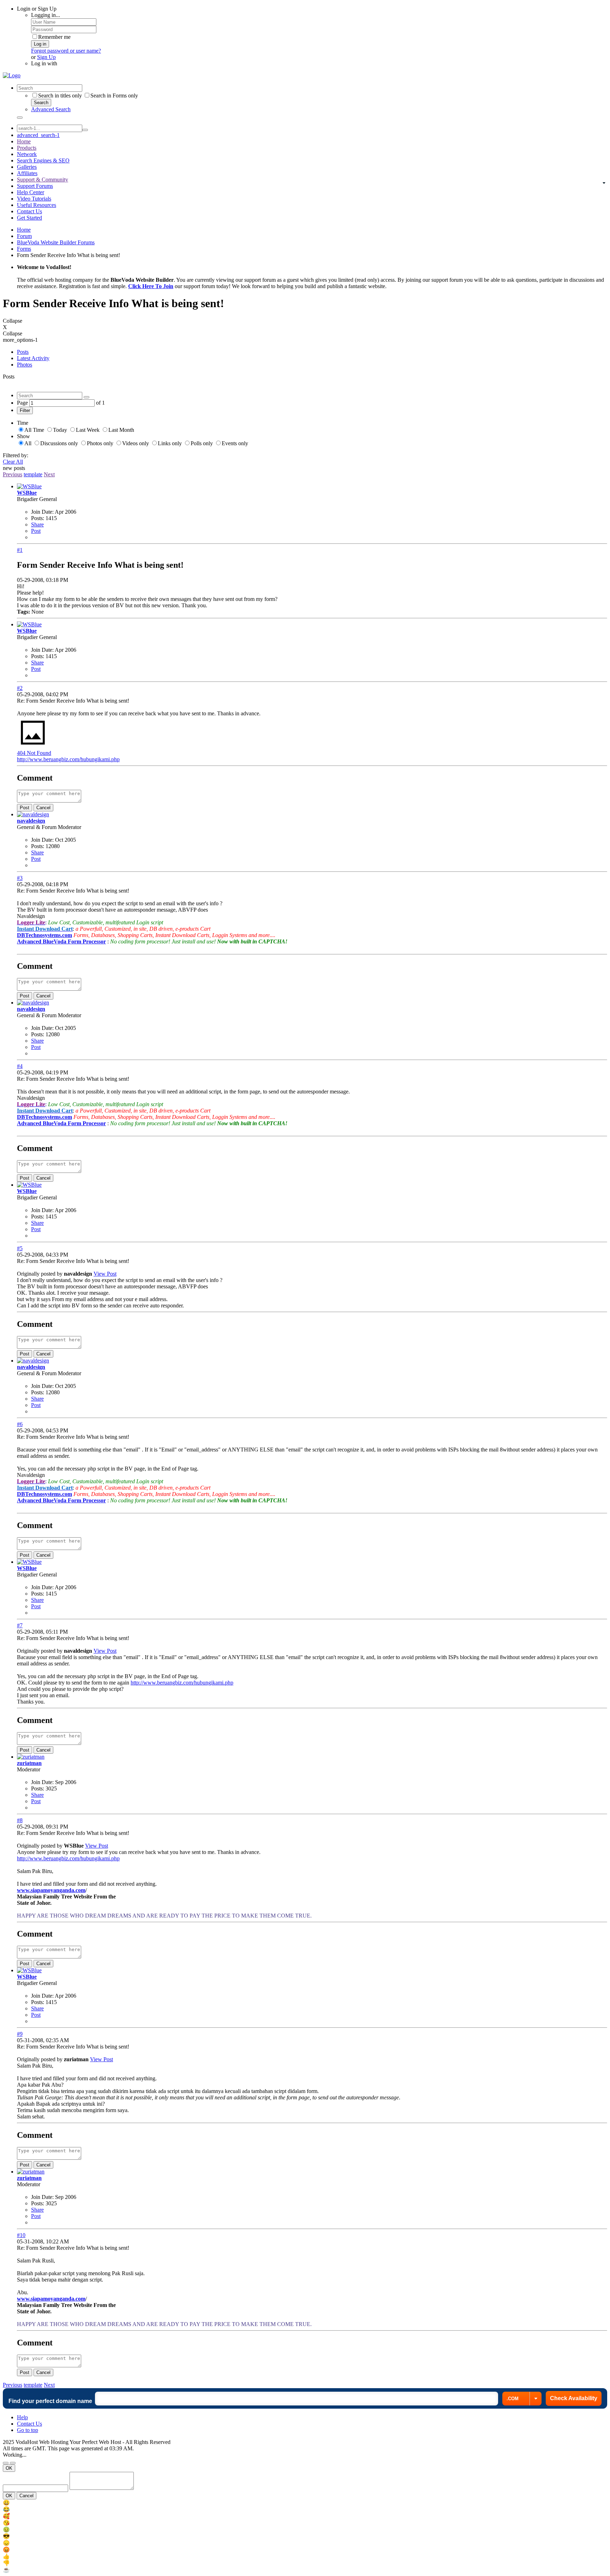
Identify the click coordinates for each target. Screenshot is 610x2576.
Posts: (38, 518)
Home (24, 141)
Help (22, 2417)
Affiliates (27, 173)
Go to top (28, 2430)
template (33, 474)
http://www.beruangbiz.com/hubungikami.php (68, 759)
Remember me (54, 37)
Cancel (43, 808)
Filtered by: (16, 455)
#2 (20, 688)
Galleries (27, 167)
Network (27, 154)
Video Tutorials (34, 199)
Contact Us (29, 211)
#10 (21, 2235)
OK (9, 2468)
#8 (20, 1820)
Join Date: (42, 512)
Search (41, 103)
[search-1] (85, 130)
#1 (20, 550)
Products (27, 148)
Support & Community (43, 180)
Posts (23, 352)
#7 (20, 1625)
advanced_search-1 (38, 135)
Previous (13, 474)
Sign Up (46, 57)
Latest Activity (33, 358)
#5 (20, 1248)
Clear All (13, 462)
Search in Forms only (114, 96)
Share (37, 524)
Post (36, 531)
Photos (25, 365)
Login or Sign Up (37, 9)
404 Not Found (34, 753)
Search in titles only (60, 96)
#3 (20, 878)
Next (49, 474)
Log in (40, 44)
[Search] (20, 118)
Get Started (29, 218)
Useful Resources (37, 205)
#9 (20, 2034)
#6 (20, 1424)
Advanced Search (51, 109)
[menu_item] (305, 2503)
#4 (20, 1066)
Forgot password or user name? (66, 51)
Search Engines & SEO (43, 160)
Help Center (31, 192)
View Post (105, 1274)
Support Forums (35, 186)
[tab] (312, 352)
